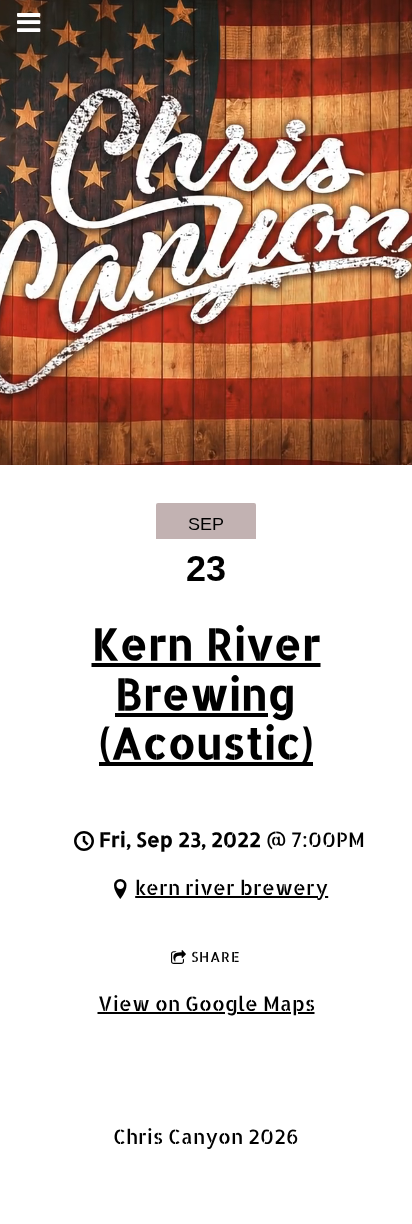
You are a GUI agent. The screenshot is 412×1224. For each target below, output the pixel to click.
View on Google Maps (206, 1003)
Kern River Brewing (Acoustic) (206, 692)
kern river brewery (231, 887)
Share (216, 956)
